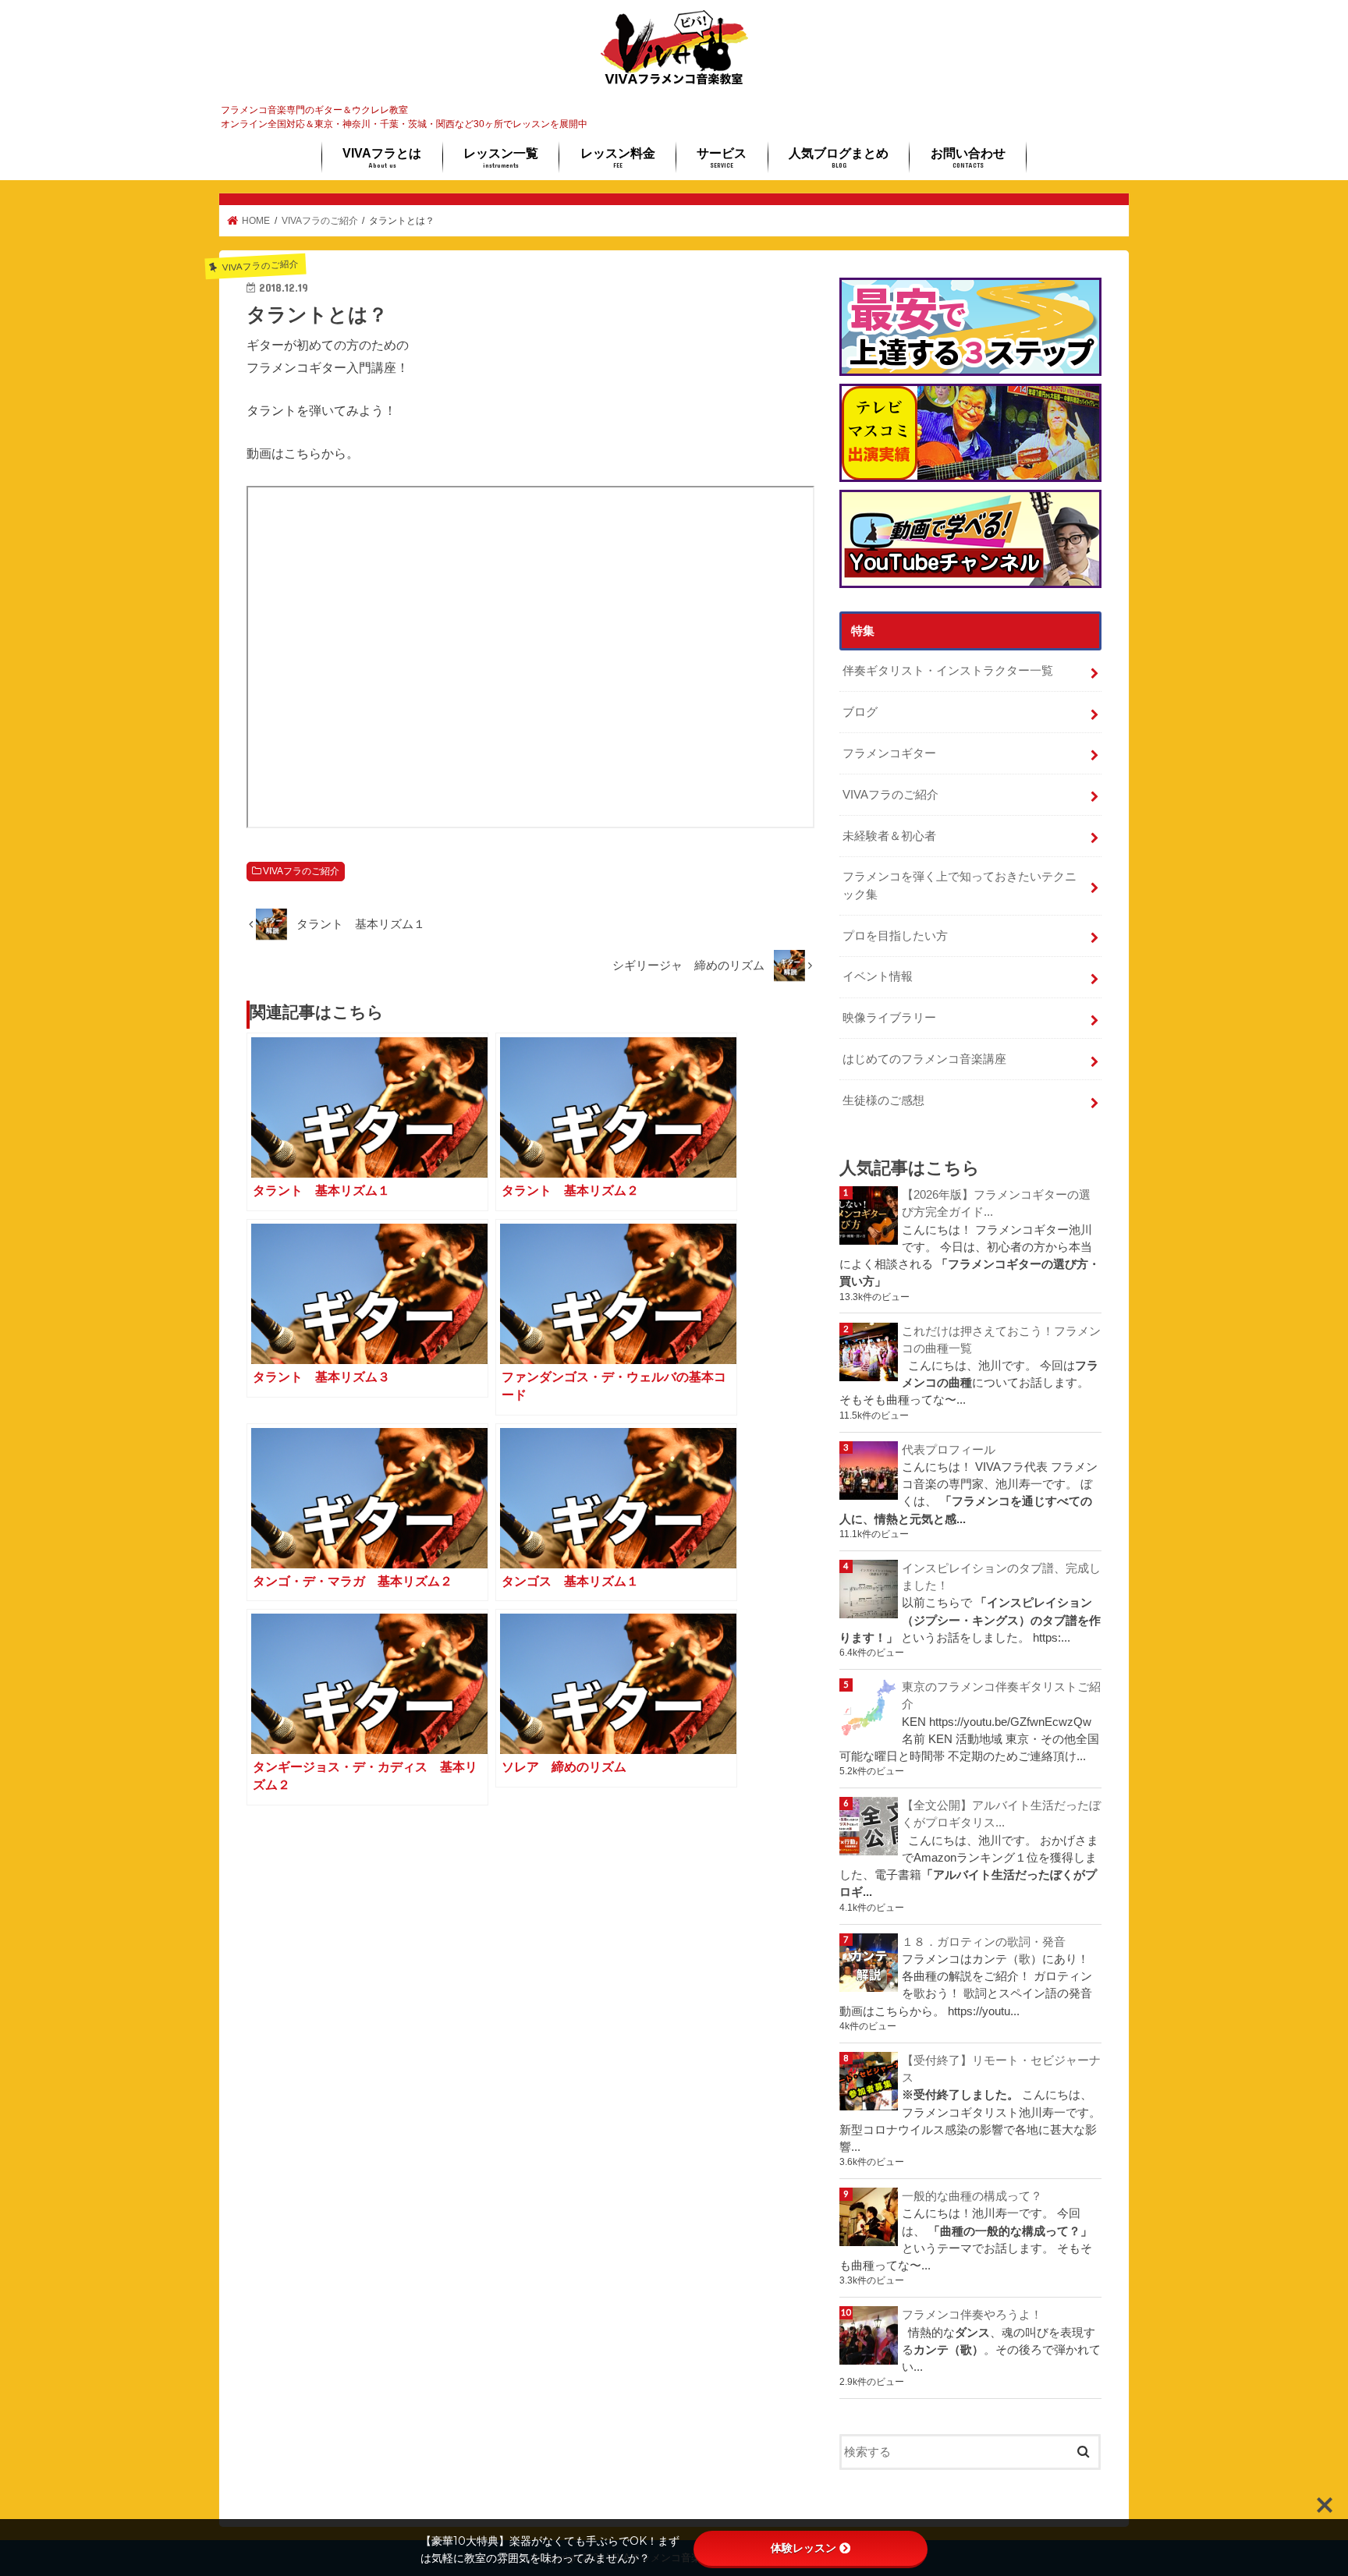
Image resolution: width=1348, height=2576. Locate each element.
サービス (722, 158)
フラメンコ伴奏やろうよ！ (972, 2315)
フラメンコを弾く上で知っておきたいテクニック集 (960, 885)
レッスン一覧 (501, 158)
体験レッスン (803, 2548)
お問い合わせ (968, 158)
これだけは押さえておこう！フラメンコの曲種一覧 (1001, 1340)
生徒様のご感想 (883, 1100)
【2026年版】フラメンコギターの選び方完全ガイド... (996, 1203)
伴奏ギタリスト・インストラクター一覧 (948, 671)
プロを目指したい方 (895, 936)
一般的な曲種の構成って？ (972, 2196)
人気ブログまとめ (839, 158)
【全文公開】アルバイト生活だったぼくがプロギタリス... (1001, 1814)
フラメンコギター (889, 753)
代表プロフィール (949, 1450)
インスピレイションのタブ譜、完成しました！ (1001, 1577)
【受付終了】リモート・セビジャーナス (1001, 2069)
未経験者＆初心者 (889, 836)
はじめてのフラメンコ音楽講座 (924, 1059)
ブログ (860, 712)
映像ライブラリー (889, 1018)
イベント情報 (878, 976)
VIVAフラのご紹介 (301, 871)
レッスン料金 (618, 158)
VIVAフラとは (382, 158)
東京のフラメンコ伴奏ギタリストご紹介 (1001, 1695)
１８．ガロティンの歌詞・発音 (984, 1942)
